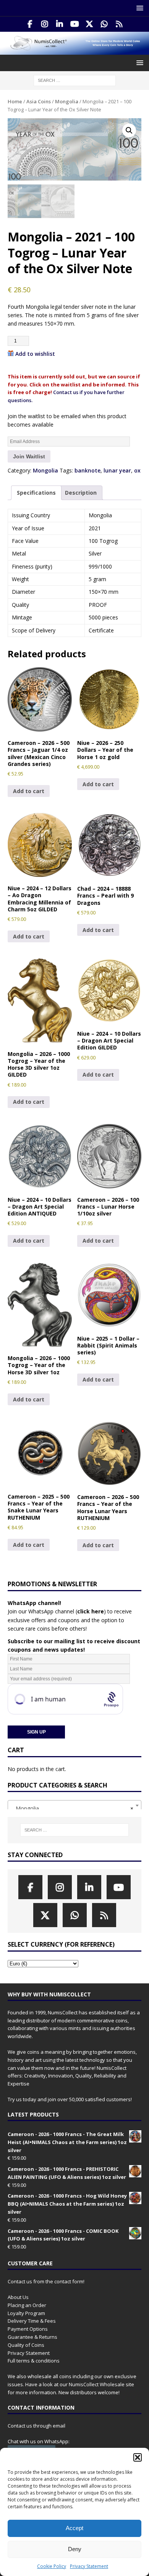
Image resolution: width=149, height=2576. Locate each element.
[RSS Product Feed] (119, 24)
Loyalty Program (26, 2313)
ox (137, 470)
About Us (18, 2297)
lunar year (117, 470)
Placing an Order (27, 2305)
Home (15, 101)
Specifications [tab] (36, 493)
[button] (138, 2457)
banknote (87, 470)
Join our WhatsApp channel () (57, 1611)
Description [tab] (81, 493)
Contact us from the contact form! (46, 2281)
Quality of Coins (26, 2345)
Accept (74, 2528)
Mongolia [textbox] (72, 1808)
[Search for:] (75, 80)
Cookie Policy (52, 2566)
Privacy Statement (89, 2566)
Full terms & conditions (34, 2361)
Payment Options (28, 2329)
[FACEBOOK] (30, 24)
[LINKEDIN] (60, 24)
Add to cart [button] (29, 791)
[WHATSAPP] (104, 24)
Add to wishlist (35, 354)
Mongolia (67, 101)
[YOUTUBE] (75, 24)
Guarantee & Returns (32, 2337)
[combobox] (74, 1805)
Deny (75, 2549)
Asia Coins (39, 101)
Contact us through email (36, 2426)
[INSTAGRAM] (45, 24)
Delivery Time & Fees (32, 2321)
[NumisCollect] (74, 50)
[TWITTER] (90, 24)
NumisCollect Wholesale (97, 2384)
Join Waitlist (29, 456)
